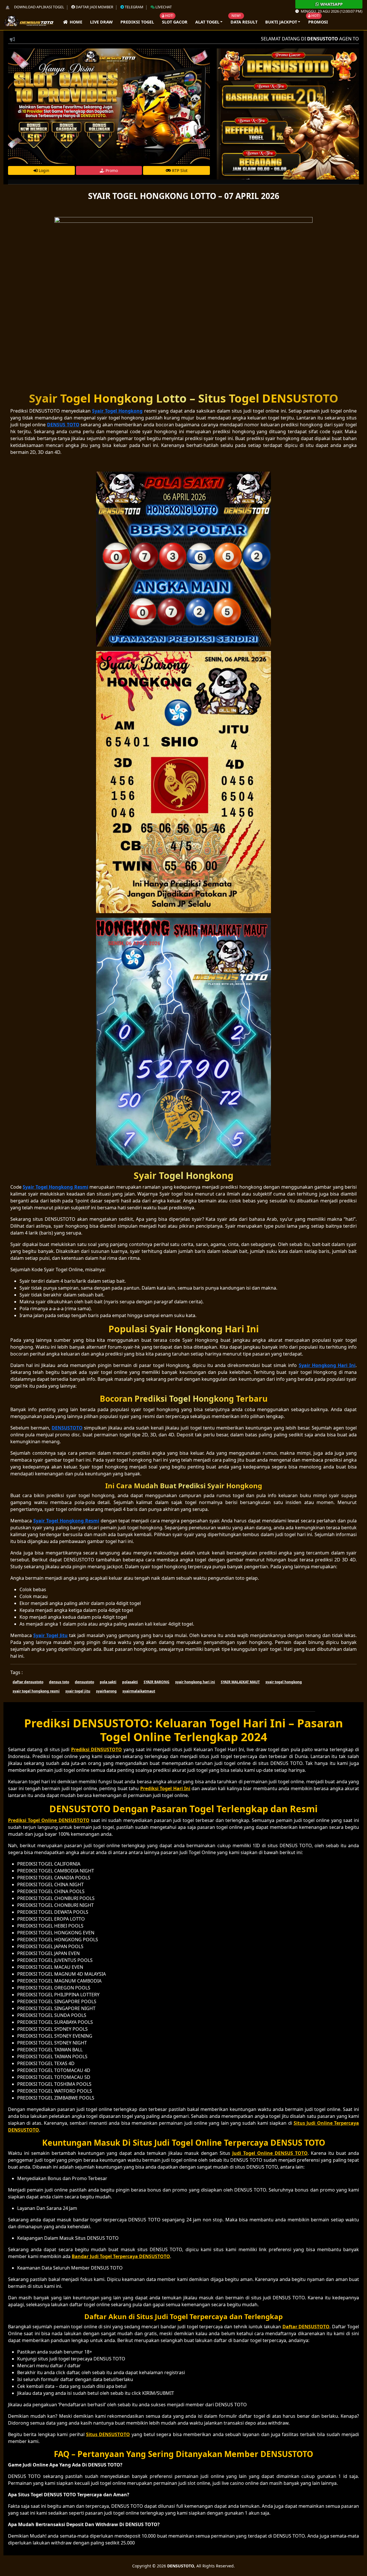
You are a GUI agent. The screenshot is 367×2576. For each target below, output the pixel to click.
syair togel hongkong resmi (36, 1691)
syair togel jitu (78, 1691)
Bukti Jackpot (281, 22)
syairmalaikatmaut (139, 1691)
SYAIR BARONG (157, 1682)
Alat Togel (207, 22)
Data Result (244, 22)
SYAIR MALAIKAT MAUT (240, 1682)
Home (75, 22)
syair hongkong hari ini (195, 1682)
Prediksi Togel (137, 22)
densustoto (84, 1682)
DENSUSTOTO (181, 2566)
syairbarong (106, 1691)
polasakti (130, 1682)
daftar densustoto (28, 1682)
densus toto (59, 1682)
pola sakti (108, 1682)
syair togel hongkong (284, 1682)
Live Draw (101, 22)
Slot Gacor (175, 22)
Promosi (318, 22)
